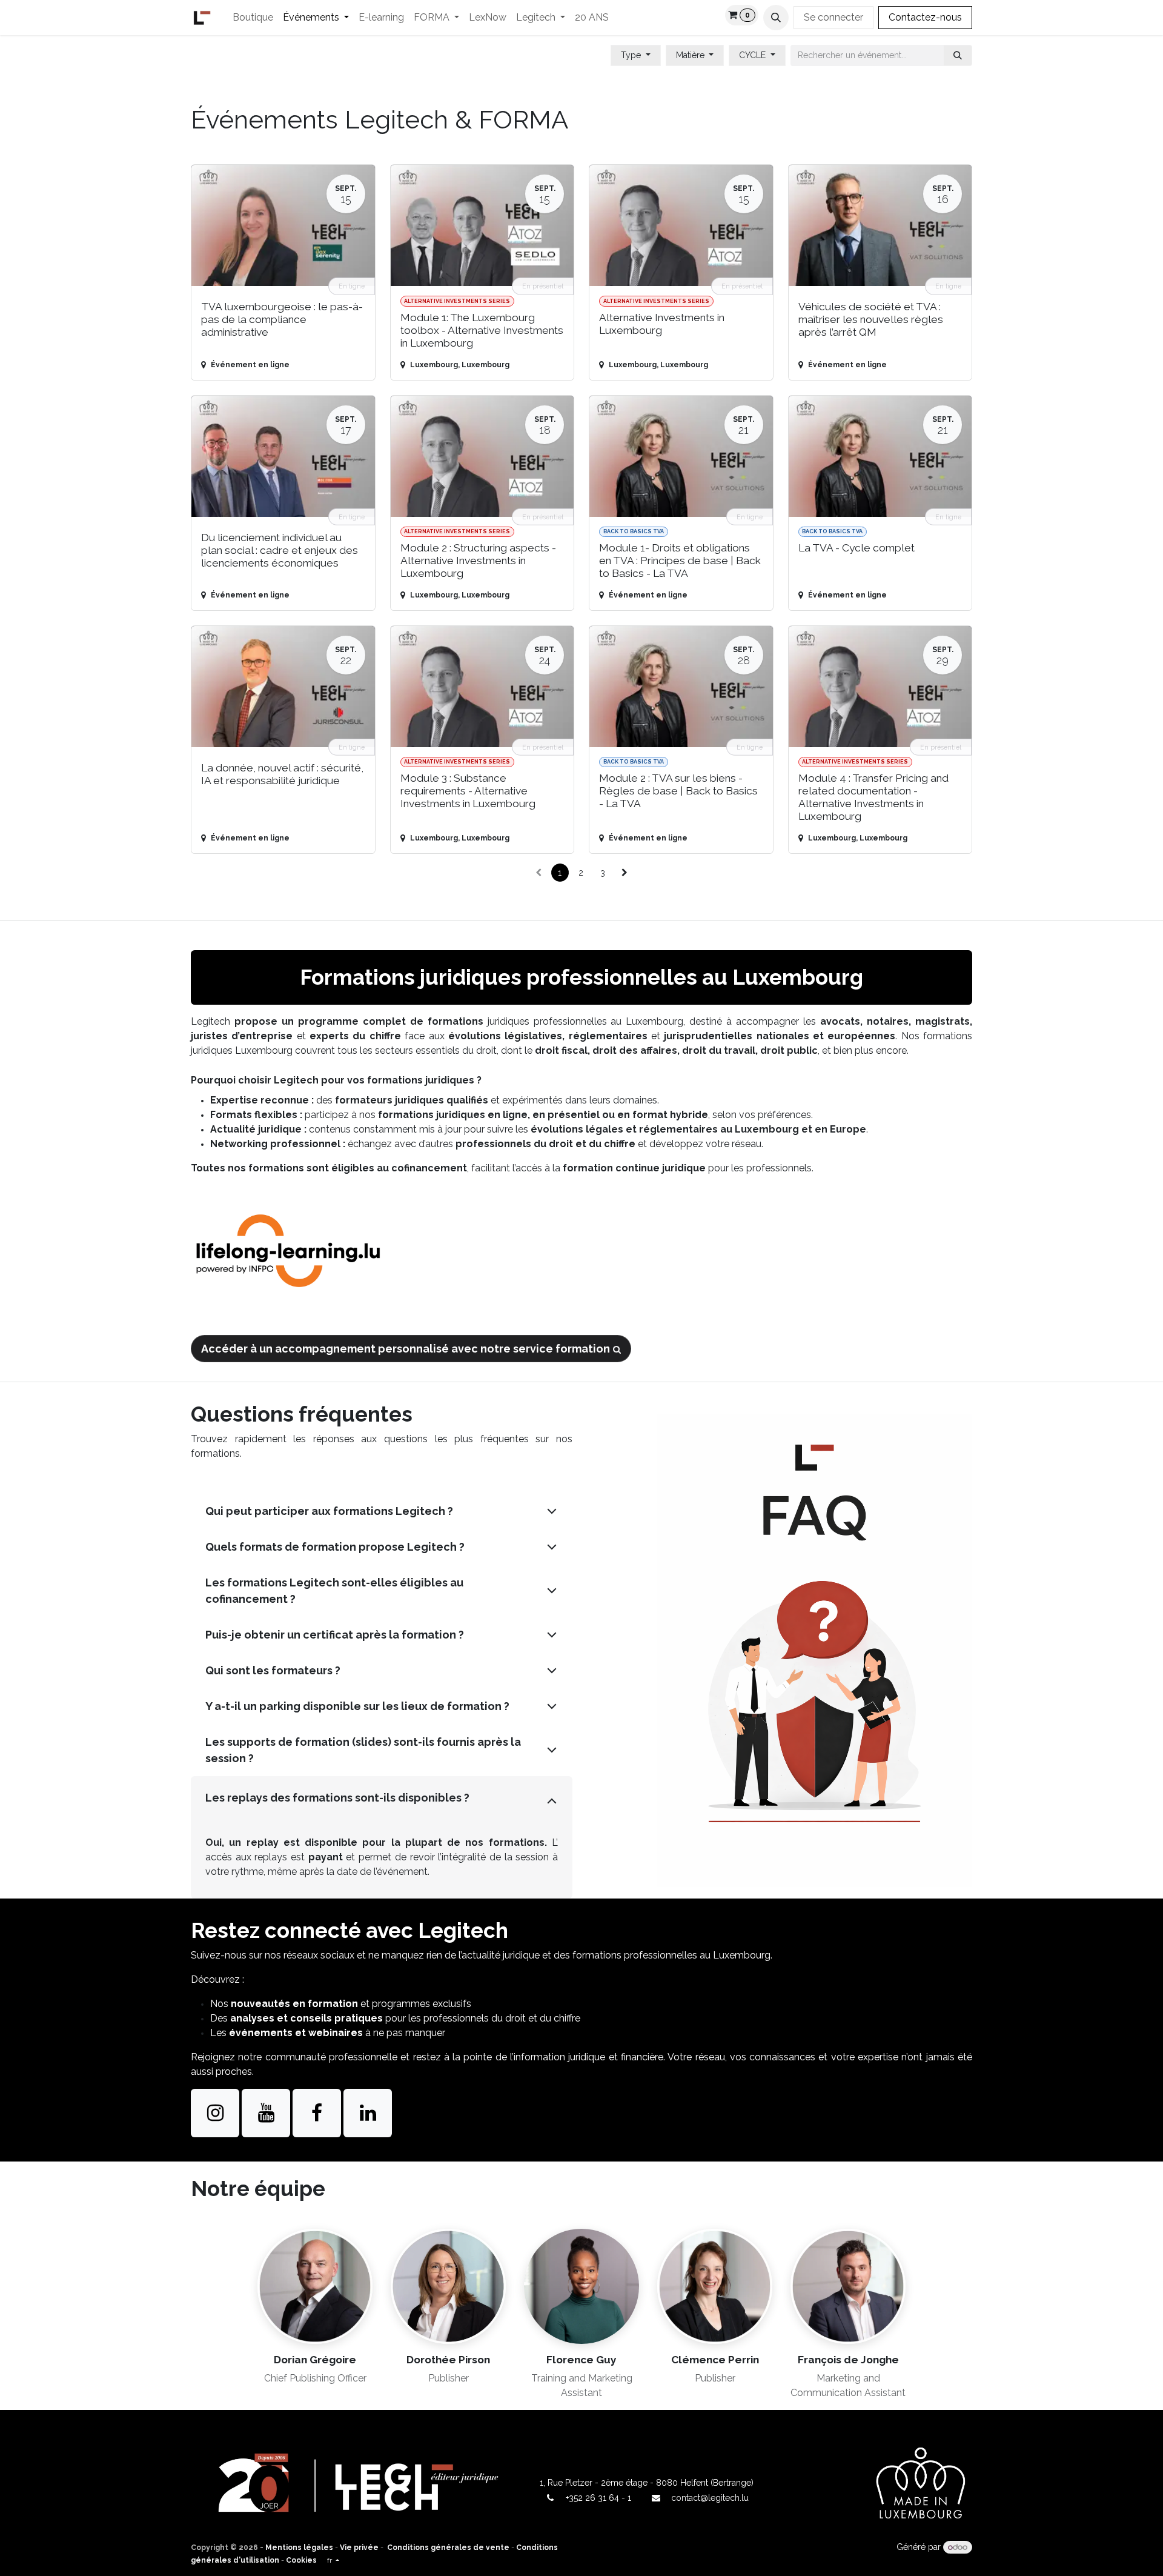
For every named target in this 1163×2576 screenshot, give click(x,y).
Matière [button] (691, 55)
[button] (776, 18)
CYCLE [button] (754, 55)
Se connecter (833, 17)
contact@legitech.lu (710, 2498)
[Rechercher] (958, 55)
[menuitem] (253, 18)
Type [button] (632, 55)
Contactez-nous (925, 17)
